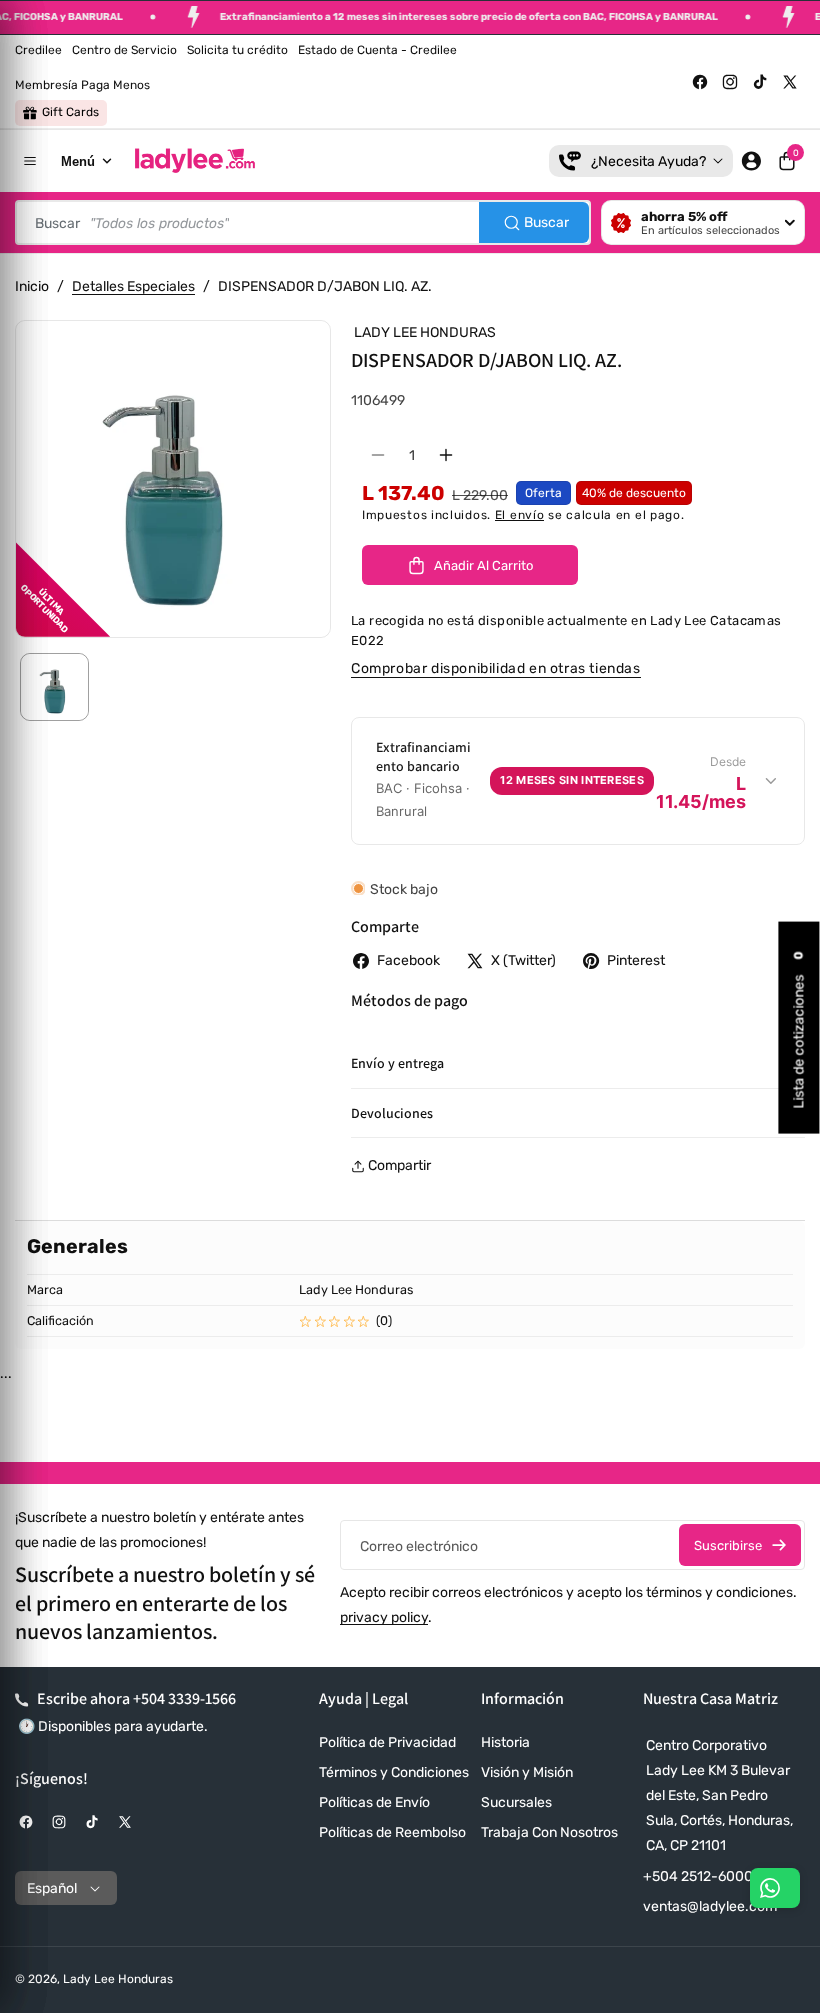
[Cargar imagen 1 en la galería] (54, 687)
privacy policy (384, 1617)
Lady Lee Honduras (118, 1979)
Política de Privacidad (387, 1742)
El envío (520, 515)
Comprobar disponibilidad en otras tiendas (496, 668)
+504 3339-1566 (184, 1698)
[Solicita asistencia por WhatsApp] (775, 1888)
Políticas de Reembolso (392, 1832)
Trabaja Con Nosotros (549, 1832)
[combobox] (303, 222)
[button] (787, 161)
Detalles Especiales (133, 286)
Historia (505, 1742)
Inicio (32, 286)
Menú (78, 161)
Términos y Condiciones (394, 1772)
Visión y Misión (527, 1772)
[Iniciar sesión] (751, 161)
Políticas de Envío (374, 1802)
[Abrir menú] (30, 161)
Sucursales (516, 1802)
